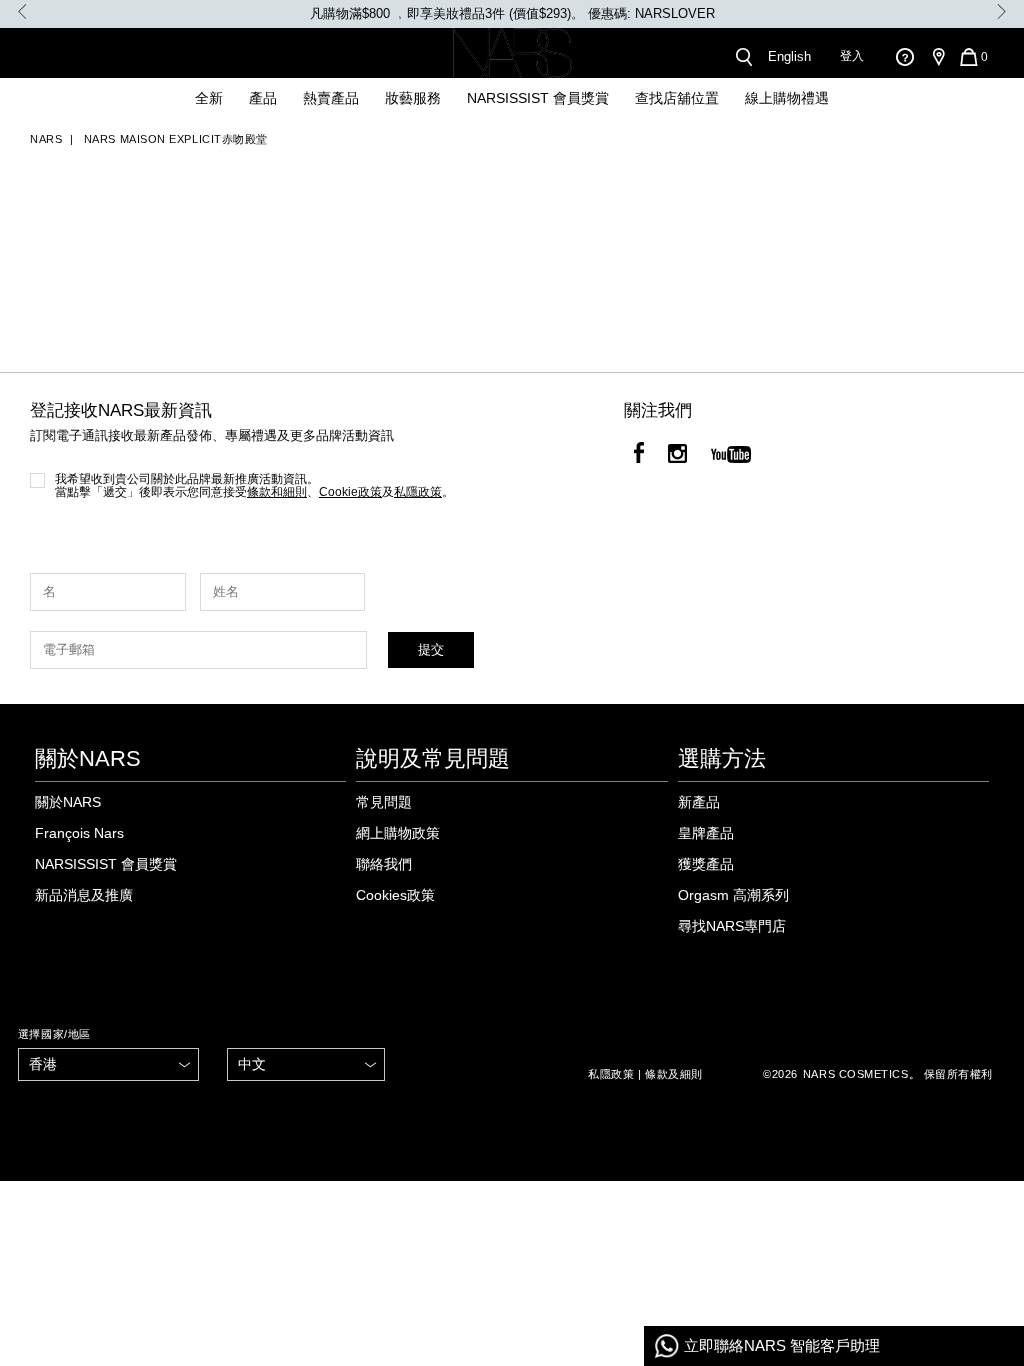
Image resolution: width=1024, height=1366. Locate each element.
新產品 (699, 802)
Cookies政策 (395, 895)
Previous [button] (22, 11)
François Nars (79, 833)
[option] (512, 14)
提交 (431, 649)
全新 (209, 98)
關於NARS (68, 802)
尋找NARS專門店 (732, 926)
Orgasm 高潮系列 (733, 895)
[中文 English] (306, 1064)
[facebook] (639, 456)
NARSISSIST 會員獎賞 (538, 98)
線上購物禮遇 (787, 98)
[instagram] (677, 456)
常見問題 (384, 802)
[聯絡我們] (904, 56)
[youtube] (731, 456)
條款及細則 (674, 1074)
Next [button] (1001, 11)
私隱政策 (611, 1074)
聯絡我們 (384, 864)
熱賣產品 (331, 98)
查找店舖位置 (677, 98)
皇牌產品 (706, 833)
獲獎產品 (706, 864)
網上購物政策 (398, 833)
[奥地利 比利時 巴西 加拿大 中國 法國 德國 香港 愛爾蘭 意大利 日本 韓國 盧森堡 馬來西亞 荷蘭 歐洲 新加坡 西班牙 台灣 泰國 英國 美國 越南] (109, 1064)
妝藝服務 (413, 98)
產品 (263, 98)
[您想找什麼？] (743, 57)
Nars (46, 139)
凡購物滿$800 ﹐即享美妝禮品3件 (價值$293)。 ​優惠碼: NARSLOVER (512, 13)
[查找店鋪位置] (938, 57)
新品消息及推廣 (84, 895)
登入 (852, 56)
